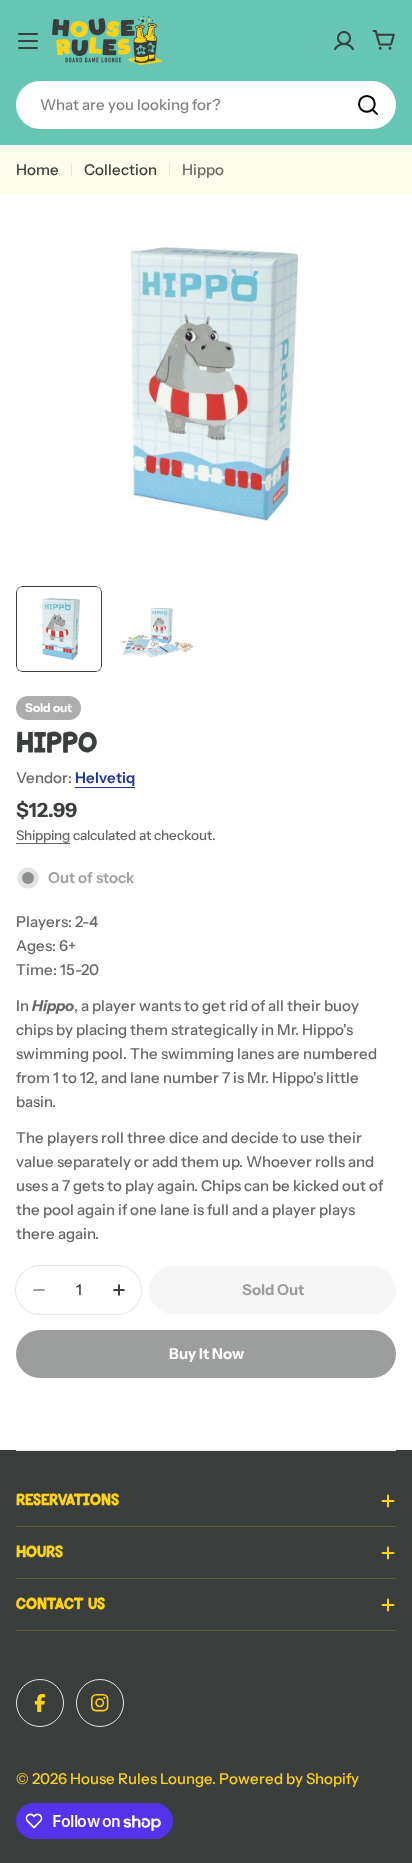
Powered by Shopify (289, 1778)
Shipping (43, 835)
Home (37, 169)
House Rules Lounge (141, 1778)
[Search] (368, 105)
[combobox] (206, 105)
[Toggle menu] (28, 41)
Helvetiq (105, 777)
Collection (120, 169)
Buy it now (206, 1353)
